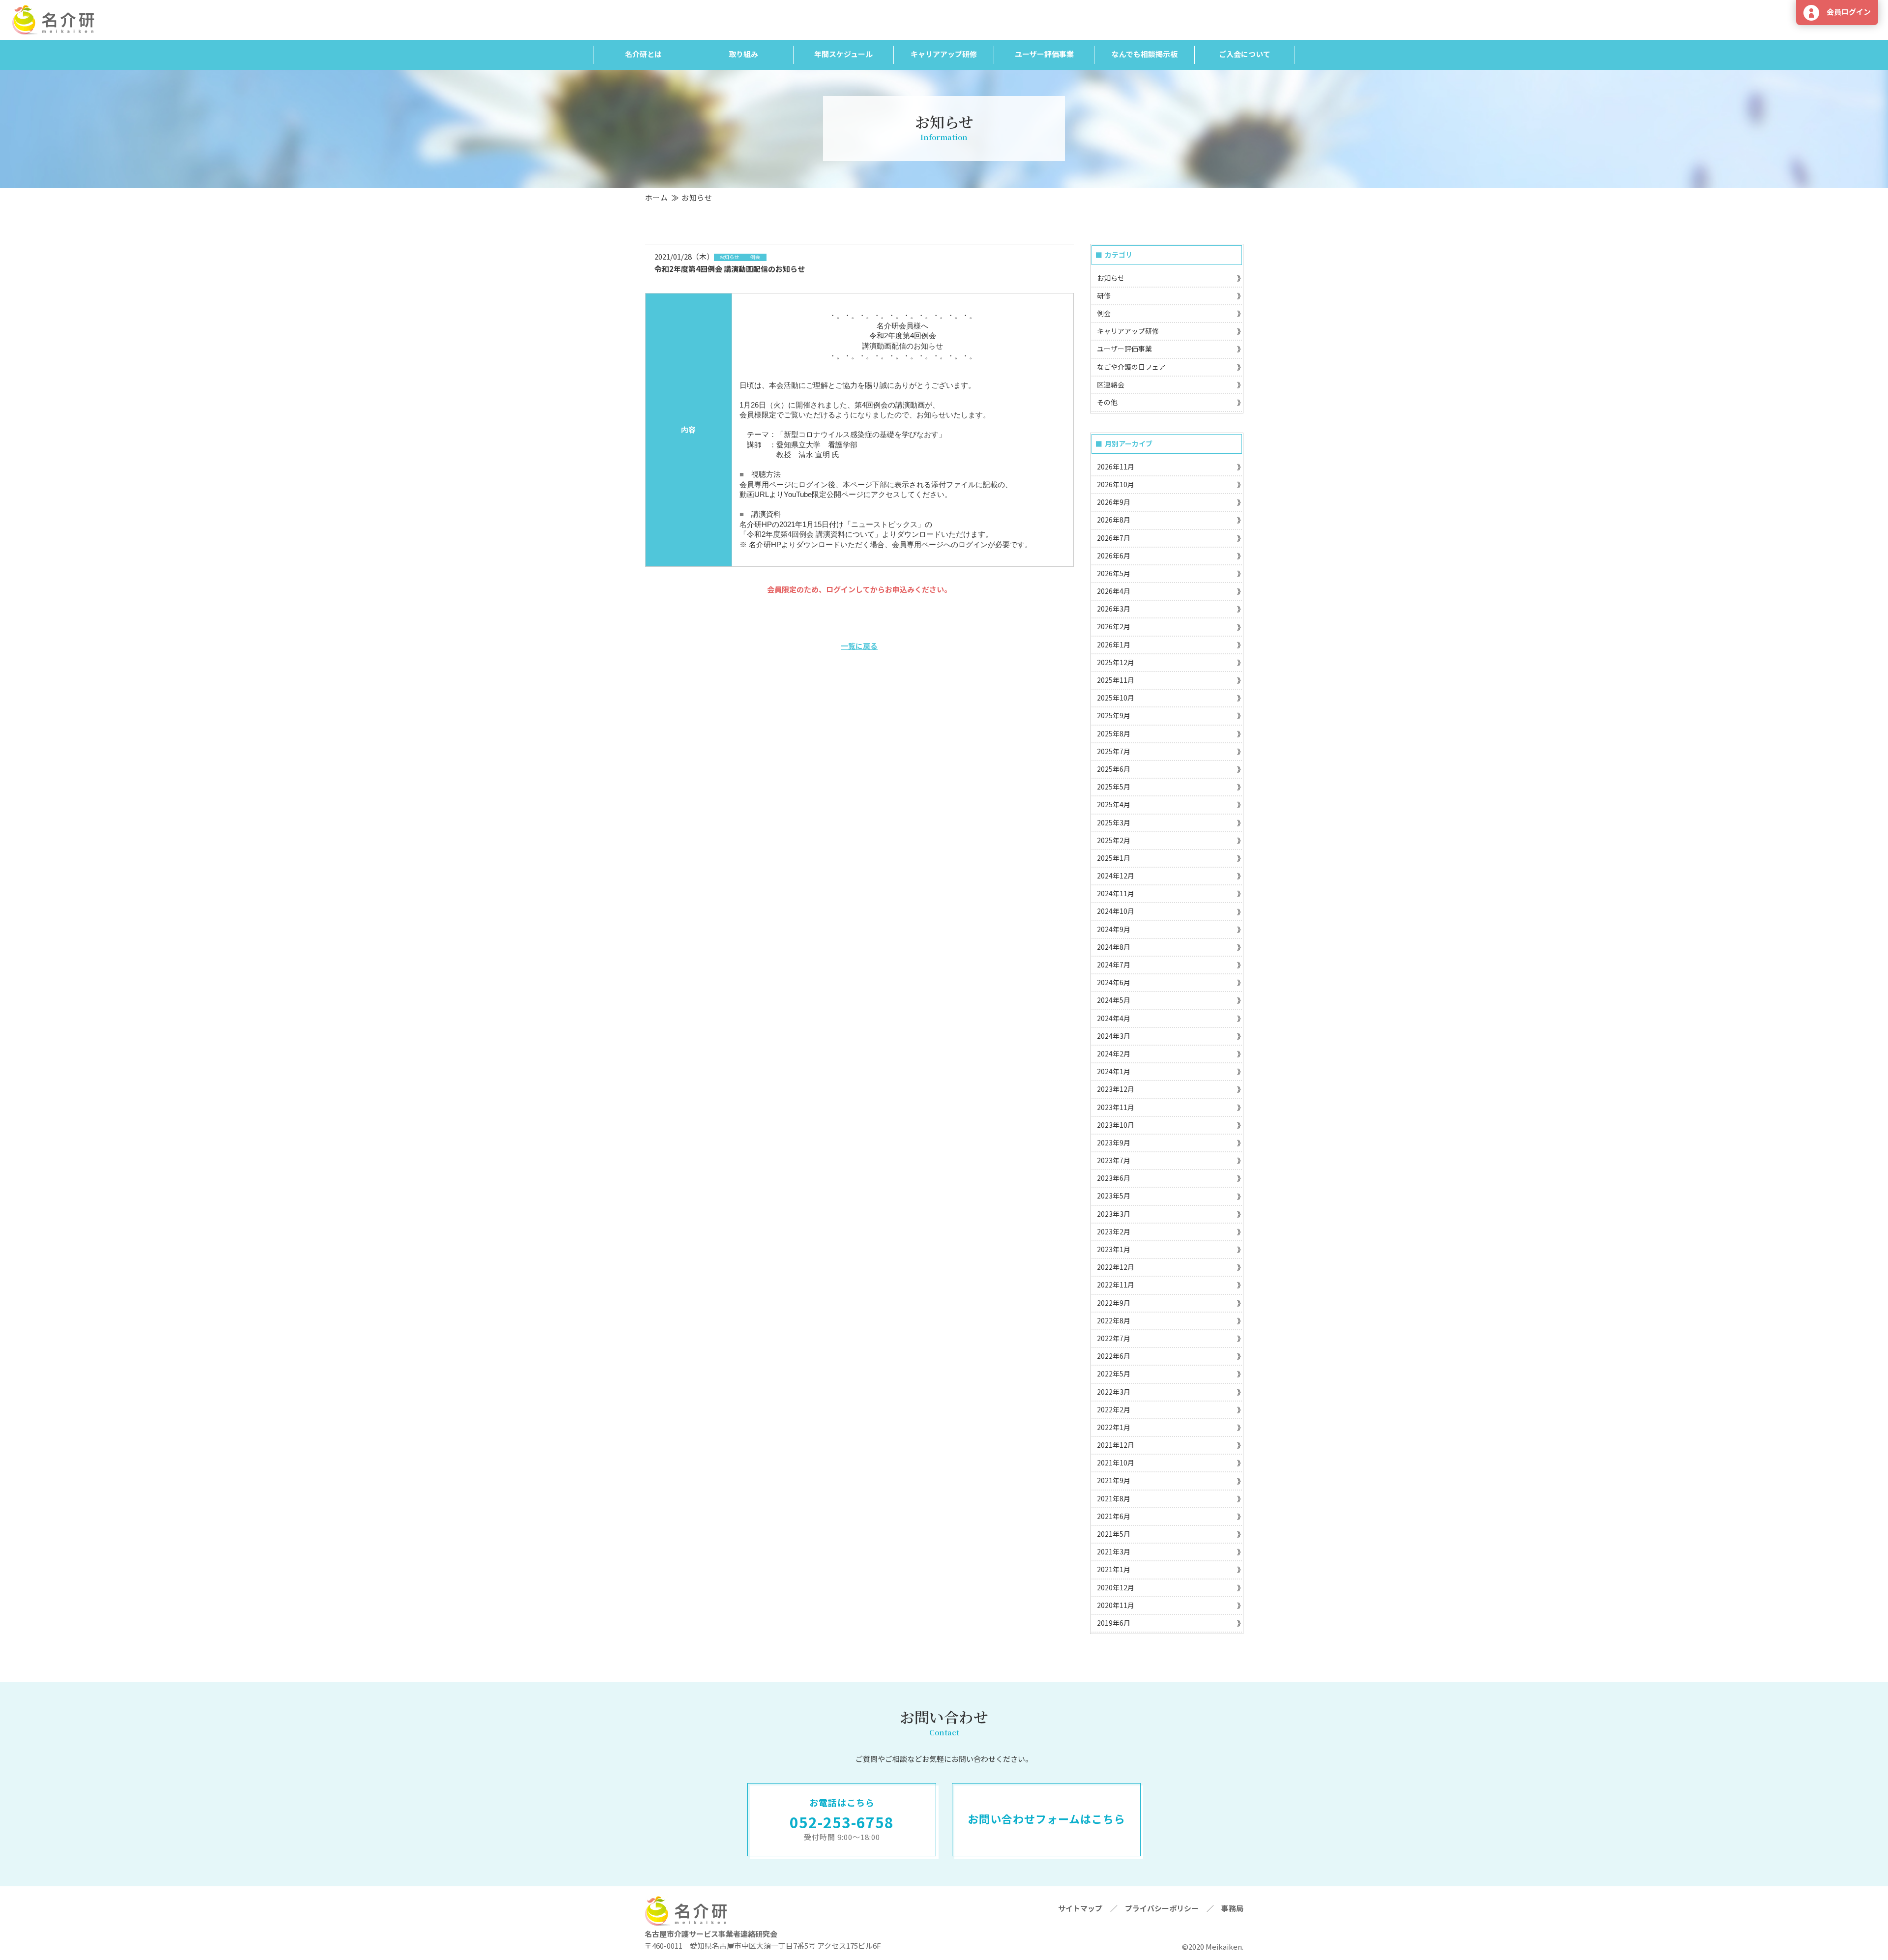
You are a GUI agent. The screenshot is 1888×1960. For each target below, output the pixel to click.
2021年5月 (1114, 1534)
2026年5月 (1114, 573)
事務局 (1232, 1908)
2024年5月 (1114, 1000)
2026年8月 (1114, 520)
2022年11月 (1116, 1285)
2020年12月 (1116, 1587)
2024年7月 (1114, 965)
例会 (1104, 313)
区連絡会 (1111, 384)
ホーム (657, 197)
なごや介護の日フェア (1131, 367)
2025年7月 (1114, 751)
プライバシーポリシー (1162, 1908)
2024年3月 (1114, 1036)
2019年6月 (1114, 1623)
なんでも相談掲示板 (1145, 54)
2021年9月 (1114, 1480)
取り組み (743, 54)
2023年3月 (1114, 1214)
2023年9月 (1114, 1142)
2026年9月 (1114, 502)
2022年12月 (1116, 1267)
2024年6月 (1114, 982)
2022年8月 (1114, 1320)
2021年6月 (1114, 1516)
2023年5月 (1114, 1196)
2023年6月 (1114, 1178)
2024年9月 (1114, 929)
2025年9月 (1114, 715)
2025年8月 (1114, 733)
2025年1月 (1114, 858)
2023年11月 (1116, 1107)
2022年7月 (1114, 1338)
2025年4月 (1114, 804)
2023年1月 (1114, 1249)
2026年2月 (1114, 626)
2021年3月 (1114, 1551)
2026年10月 (1116, 484)
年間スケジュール (843, 54)
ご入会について (1245, 54)
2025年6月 (1114, 769)
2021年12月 (1116, 1445)
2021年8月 (1114, 1498)
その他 (1107, 402)
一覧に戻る (859, 646)
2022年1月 (1114, 1427)
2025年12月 (1116, 662)
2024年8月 (1114, 947)
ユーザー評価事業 (1044, 54)
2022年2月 (1114, 1409)
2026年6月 (1114, 556)
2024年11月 (1116, 893)
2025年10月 (1116, 698)
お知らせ (1111, 278)
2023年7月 (1114, 1160)
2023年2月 (1114, 1231)
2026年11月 (1116, 467)
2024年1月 (1114, 1071)
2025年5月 (1114, 787)
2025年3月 (1114, 822)
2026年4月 (1114, 591)
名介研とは (643, 54)
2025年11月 (1116, 680)
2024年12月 (1116, 876)
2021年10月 (1116, 1463)
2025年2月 (1114, 840)
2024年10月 (1116, 911)
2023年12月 (1116, 1089)
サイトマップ (1080, 1908)
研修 (1104, 295)
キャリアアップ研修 (944, 54)
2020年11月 (1116, 1605)
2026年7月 (1114, 538)
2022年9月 (1114, 1303)
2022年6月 (1114, 1356)
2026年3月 (1114, 609)
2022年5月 (1114, 1374)
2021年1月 (1114, 1569)
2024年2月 (1114, 1053)
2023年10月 (1116, 1125)
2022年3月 (1114, 1392)
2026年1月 (1114, 644)
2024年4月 (1114, 1018)
